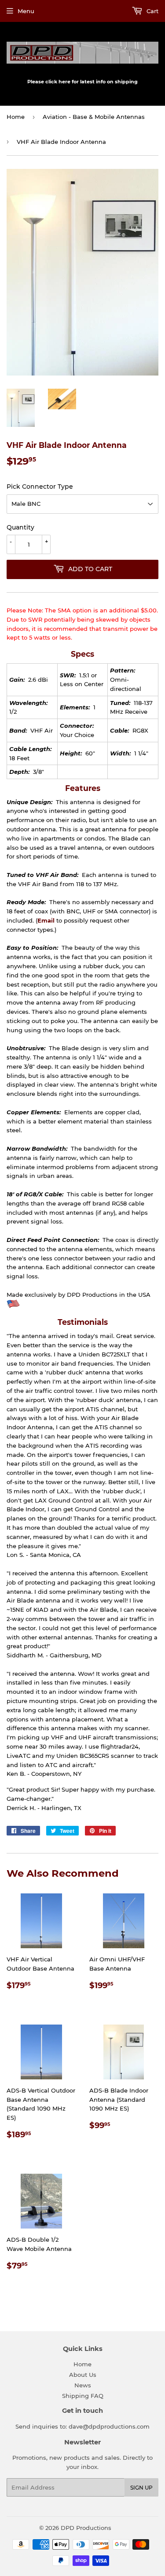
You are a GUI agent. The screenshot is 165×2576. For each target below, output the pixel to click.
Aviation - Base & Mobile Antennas (94, 117)
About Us (83, 2375)
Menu (26, 11)
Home (16, 117)
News (83, 2385)
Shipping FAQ (83, 2396)
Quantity (20, 527)
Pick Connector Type (40, 487)
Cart (152, 11)
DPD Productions (86, 2528)
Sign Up (141, 2488)
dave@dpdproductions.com (109, 2426)
